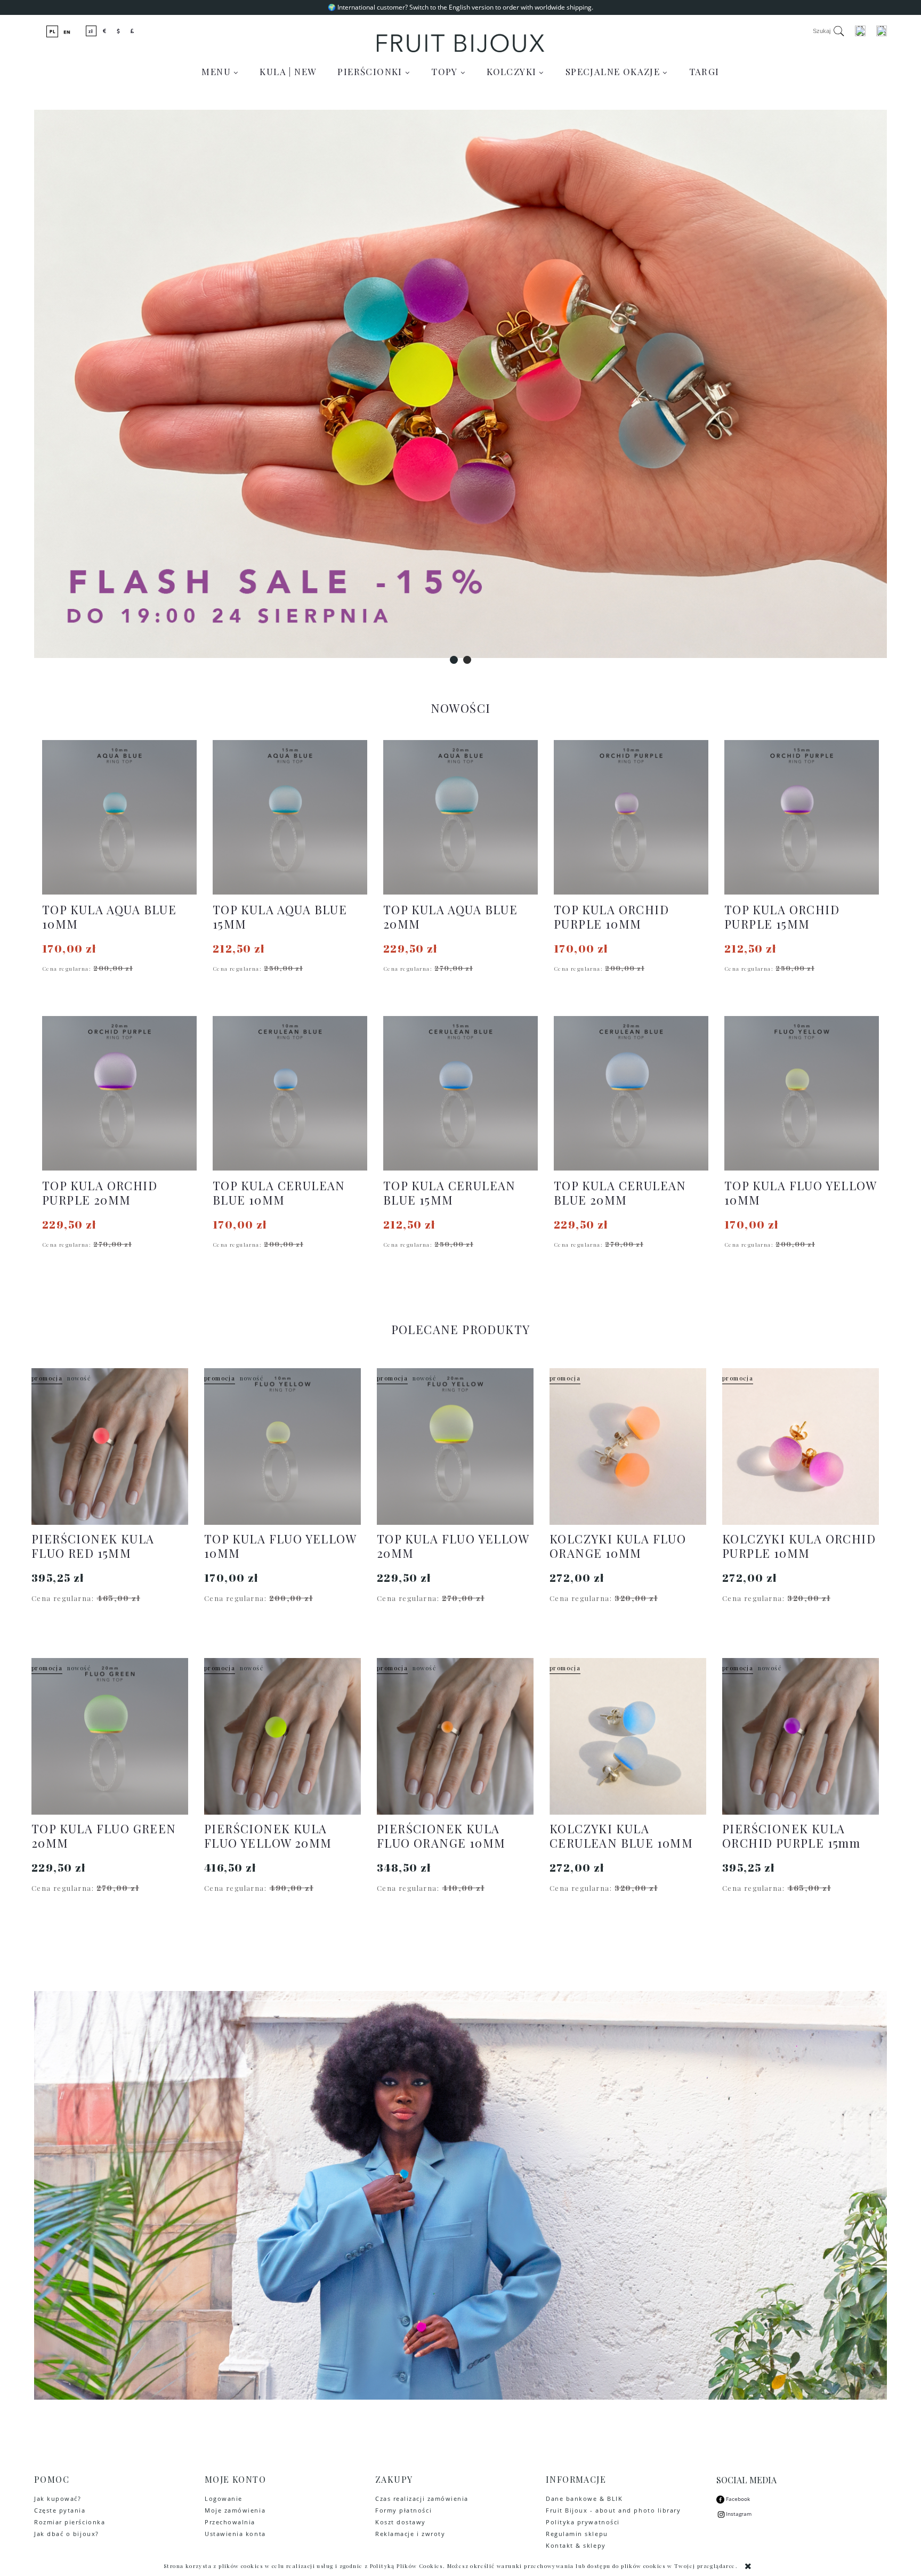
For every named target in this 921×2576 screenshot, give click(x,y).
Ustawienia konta (235, 2534)
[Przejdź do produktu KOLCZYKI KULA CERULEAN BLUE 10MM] (628, 1736)
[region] (461, 384)
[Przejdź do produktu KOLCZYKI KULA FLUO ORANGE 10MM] (628, 1447)
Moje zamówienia (235, 2510)
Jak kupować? (58, 2498)
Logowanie (224, 2498)
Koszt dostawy (401, 2522)
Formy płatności (403, 2510)
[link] (461, 384)
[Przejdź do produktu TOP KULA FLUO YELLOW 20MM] (455, 1447)
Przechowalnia (230, 2522)
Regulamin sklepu (577, 2534)
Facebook (737, 2499)
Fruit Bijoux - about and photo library (613, 2510)
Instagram (739, 2514)
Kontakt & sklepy (576, 2545)
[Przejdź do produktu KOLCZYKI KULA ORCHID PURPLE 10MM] (801, 1447)
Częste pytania (60, 2510)
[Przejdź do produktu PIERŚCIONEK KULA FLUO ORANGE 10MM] (455, 1736)
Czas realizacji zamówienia (422, 2498)
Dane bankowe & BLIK (584, 2498)
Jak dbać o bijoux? (67, 2534)
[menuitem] (220, 71)
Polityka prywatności (583, 2522)
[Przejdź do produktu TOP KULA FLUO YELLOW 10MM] (282, 1447)
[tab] (454, 660)
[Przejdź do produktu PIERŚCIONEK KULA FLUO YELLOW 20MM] (282, 1736)
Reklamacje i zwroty (410, 2534)
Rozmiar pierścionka (70, 2522)
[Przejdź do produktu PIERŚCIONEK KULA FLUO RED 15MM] (110, 1447)
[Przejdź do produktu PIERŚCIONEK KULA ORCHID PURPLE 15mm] (801, 1736)
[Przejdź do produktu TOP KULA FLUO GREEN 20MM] (110, 1736)
